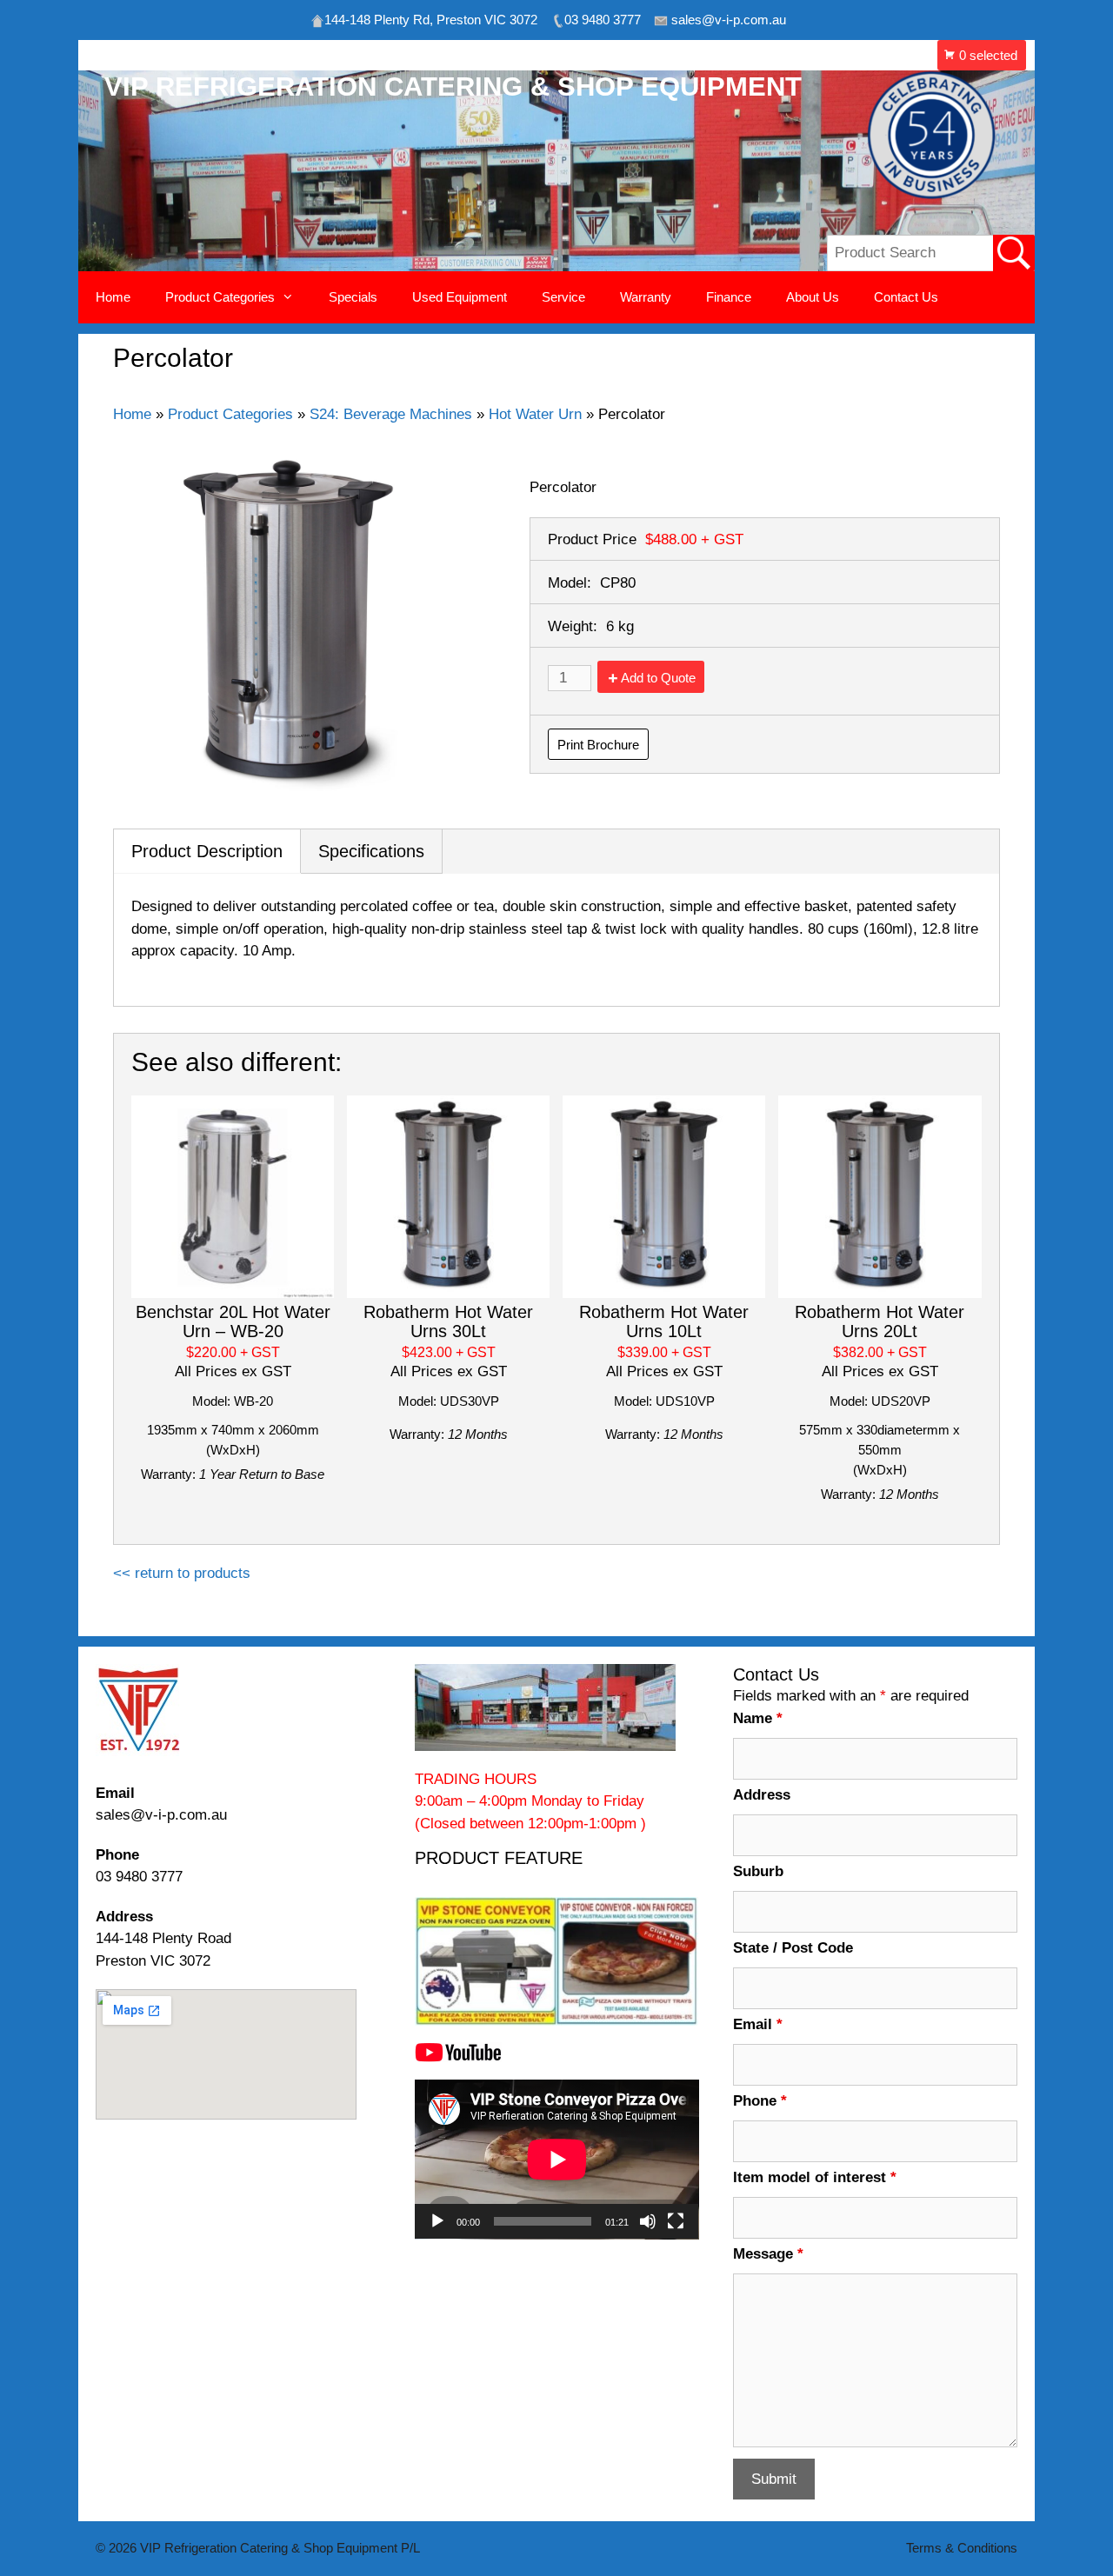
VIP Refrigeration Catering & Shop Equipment (453, 87)
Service (563, 297)
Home (113, 297)
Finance (729, 297)
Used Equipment (460, 297)
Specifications (371, 851)
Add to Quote (658, 678)
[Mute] (648, 2221)
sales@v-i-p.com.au (161, 1815)
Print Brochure (598, 745)
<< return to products (182, 1573)
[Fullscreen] (676, 2221)
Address (762, 1795)
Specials (353, 297)
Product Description (207, 851)
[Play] (437, 2221)
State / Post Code (793, 1948)
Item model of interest (815, 2177)
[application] (557, 2160)
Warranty (646, 297)
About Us (813, 297)
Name (758, 1718)
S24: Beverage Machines (391, 414)
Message (768, 2254)
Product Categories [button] (220, 297)
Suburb (758, 1871)
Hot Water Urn (535, 414)
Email (758, 2024)
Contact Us (906, 297)
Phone (760, 2101)
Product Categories (230, 414)
